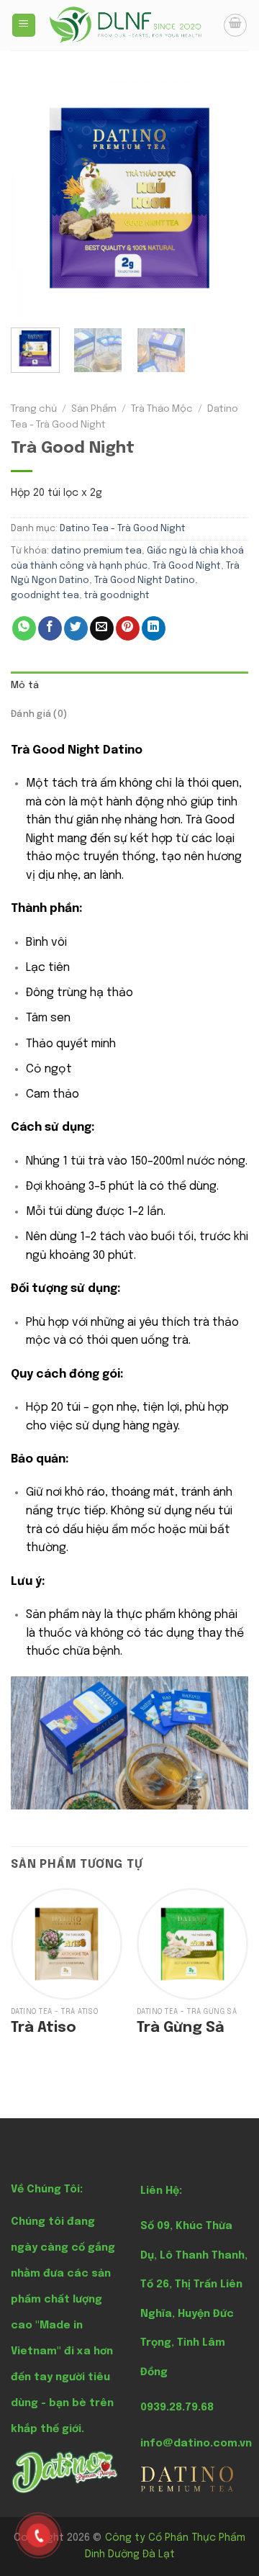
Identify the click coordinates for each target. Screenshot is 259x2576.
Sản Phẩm (94, 409)
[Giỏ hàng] (235, 25)
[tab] (129, 686)
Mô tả (25, 686)
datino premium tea (96, 551)
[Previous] (34, 198)
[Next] (225, 198)
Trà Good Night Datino (145, 580)
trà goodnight (117, 596)
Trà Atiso (44, 2028)
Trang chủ (34, 409)
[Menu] (24, 26)
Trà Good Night (187, 566)
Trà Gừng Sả (181, 2028)
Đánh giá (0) (39, 714)
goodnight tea (45, 596)
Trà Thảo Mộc (162, 409)
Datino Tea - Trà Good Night (123, 529)
